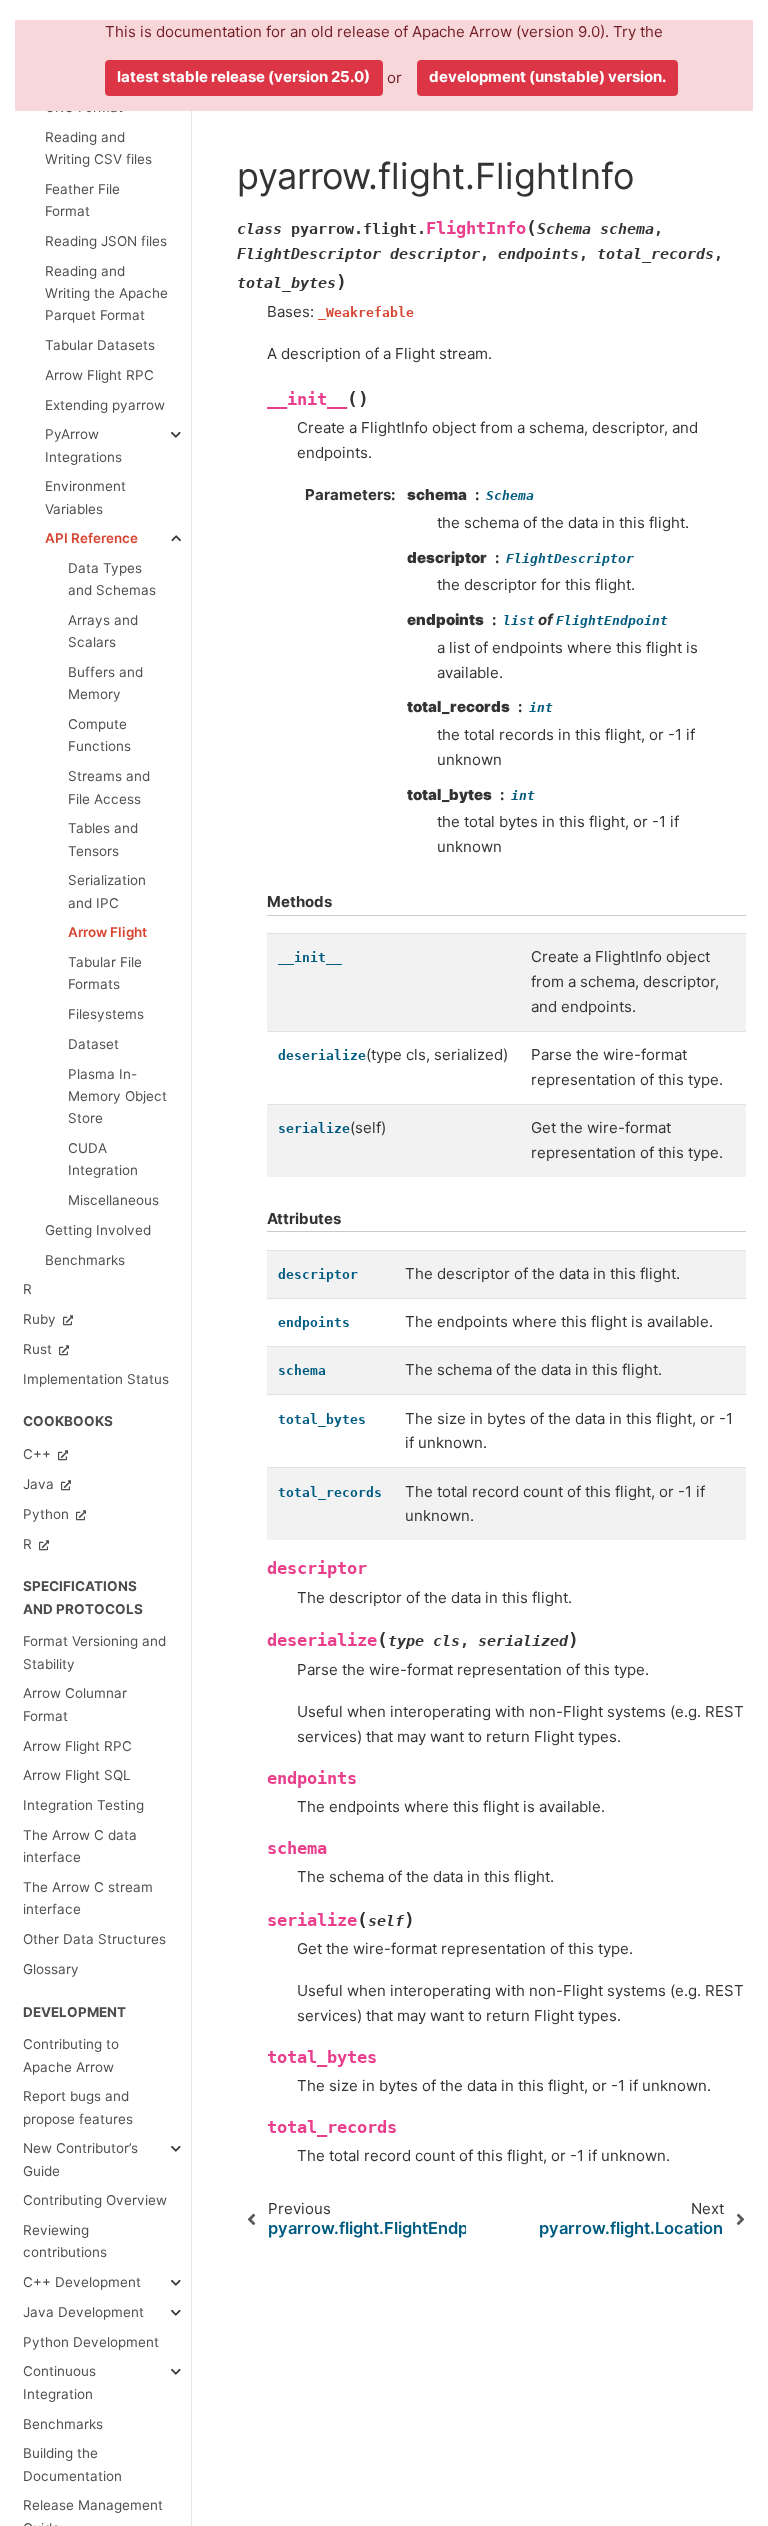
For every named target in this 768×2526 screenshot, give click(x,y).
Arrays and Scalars (103, 631)
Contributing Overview (95, 2200)
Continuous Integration (59, 2382)
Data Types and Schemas (112, 579)
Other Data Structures (94, 1939)
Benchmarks (85, 1260)
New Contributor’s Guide (80, 2159)
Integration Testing (83, 1805)
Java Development (83, 2312)
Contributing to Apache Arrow (71, 2055)
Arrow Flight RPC (99, 375)
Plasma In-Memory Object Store (117, 1096)
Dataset (93, 1044)
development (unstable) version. (547, 76)
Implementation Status (96, 1379)
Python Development (91, 2342)
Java (40, 1484)
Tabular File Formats (105, 973)
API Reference (91, 538)
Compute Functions (99, 735)
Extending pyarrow (105, 405)
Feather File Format (82, 200)
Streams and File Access (109, 787)
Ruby (41, 1319)
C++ (39, 1454)
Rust (39, 1349)
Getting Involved (98, 1230)
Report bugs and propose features (78, 2107)
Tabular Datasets (100, 345)
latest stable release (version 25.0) (243, 76)
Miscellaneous (113, 1200)
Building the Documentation (72, 2464)
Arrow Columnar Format (75, 1704)
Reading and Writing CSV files (98, 148)
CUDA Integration (103, 1159)
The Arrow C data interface (80, 1846)
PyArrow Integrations (83, 445)
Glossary (51, 1969)
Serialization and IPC (107, 891)
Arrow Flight (107, 932)
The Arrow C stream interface (88, 1898)
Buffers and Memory (105, 683)
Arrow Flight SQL (77, 1775)
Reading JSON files (106, 241)
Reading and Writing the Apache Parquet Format (106, 293)
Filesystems (106, 1014)
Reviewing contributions (65, 2241)
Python (48, 1514)
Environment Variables (85, 497)
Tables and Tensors (103, 839)
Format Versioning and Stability (94, 1652)
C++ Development (82, 2282)
